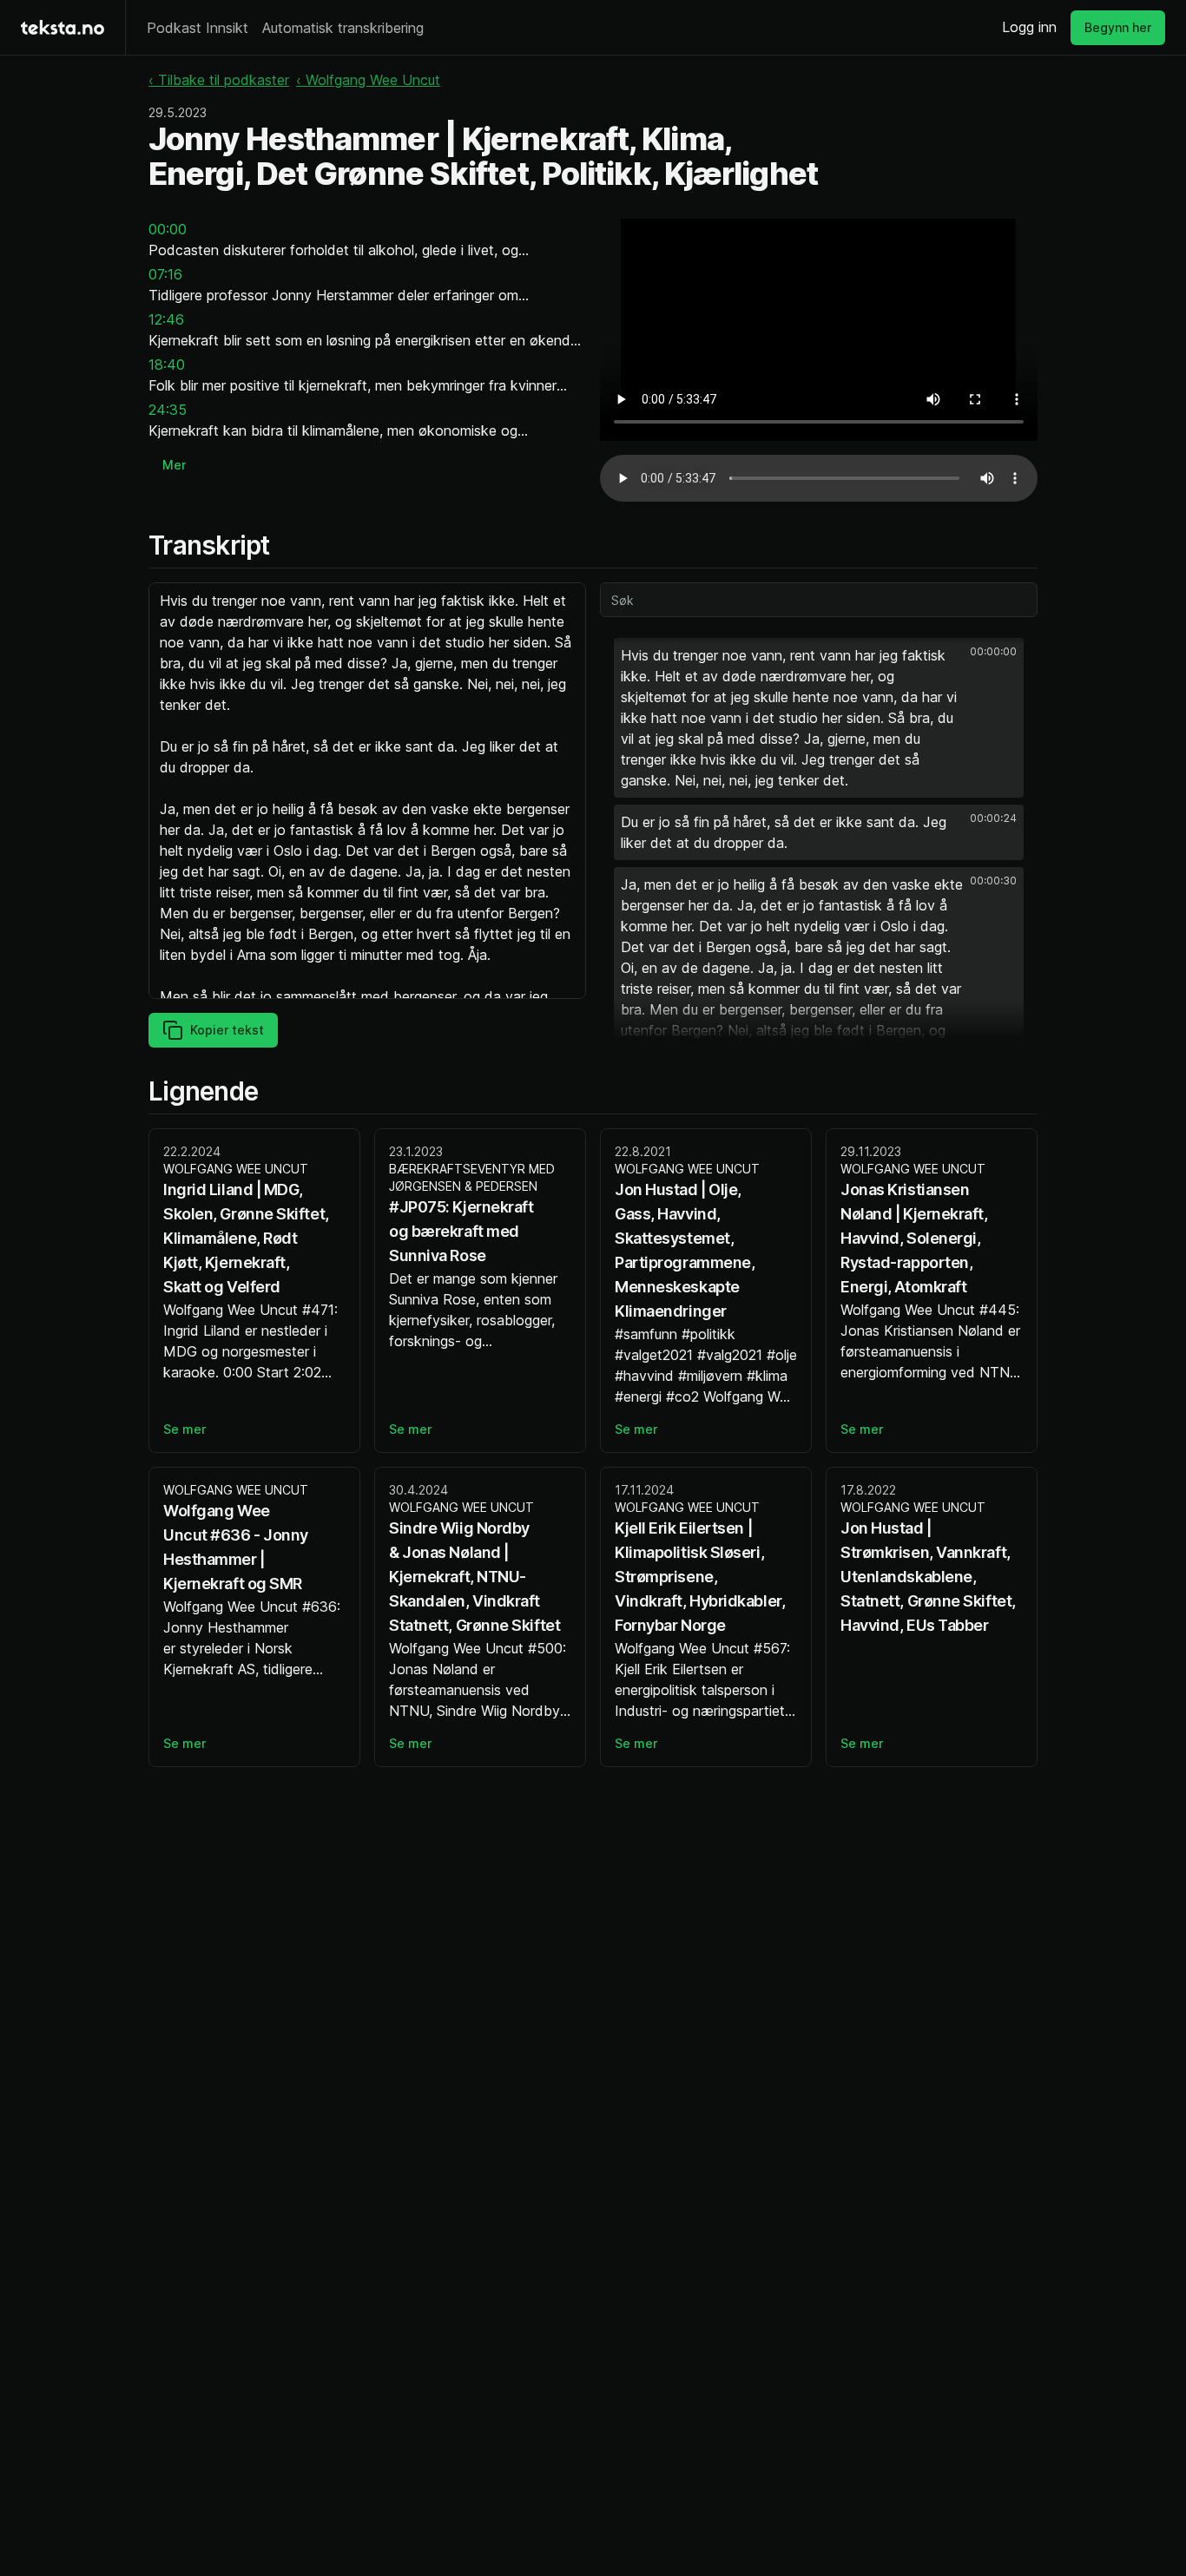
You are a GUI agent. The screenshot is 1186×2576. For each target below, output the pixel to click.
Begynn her (1118, 27)
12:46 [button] (166, 319)
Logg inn (1029, 27)
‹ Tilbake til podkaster (219, 80)
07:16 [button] (165, 274)
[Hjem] (63, 27)
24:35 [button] (168, 410)
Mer (174, 465)
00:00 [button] (168, 229)
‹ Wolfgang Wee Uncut (368, 80)
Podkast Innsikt (198, 28)
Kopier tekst (227, 1030)
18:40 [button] (167, 365)
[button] (819, 718)
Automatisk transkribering (343, 28)
